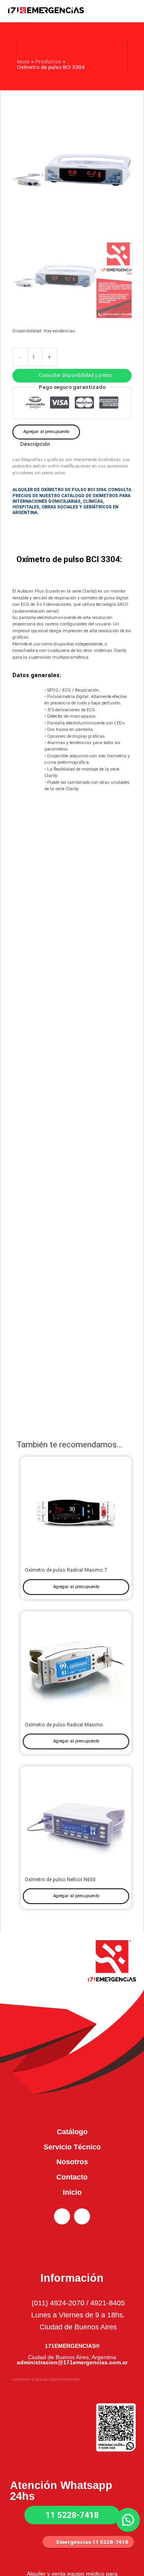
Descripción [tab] (35, 444)
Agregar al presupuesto (46, 432)
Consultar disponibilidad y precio (75, 375)
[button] (72, 375)
